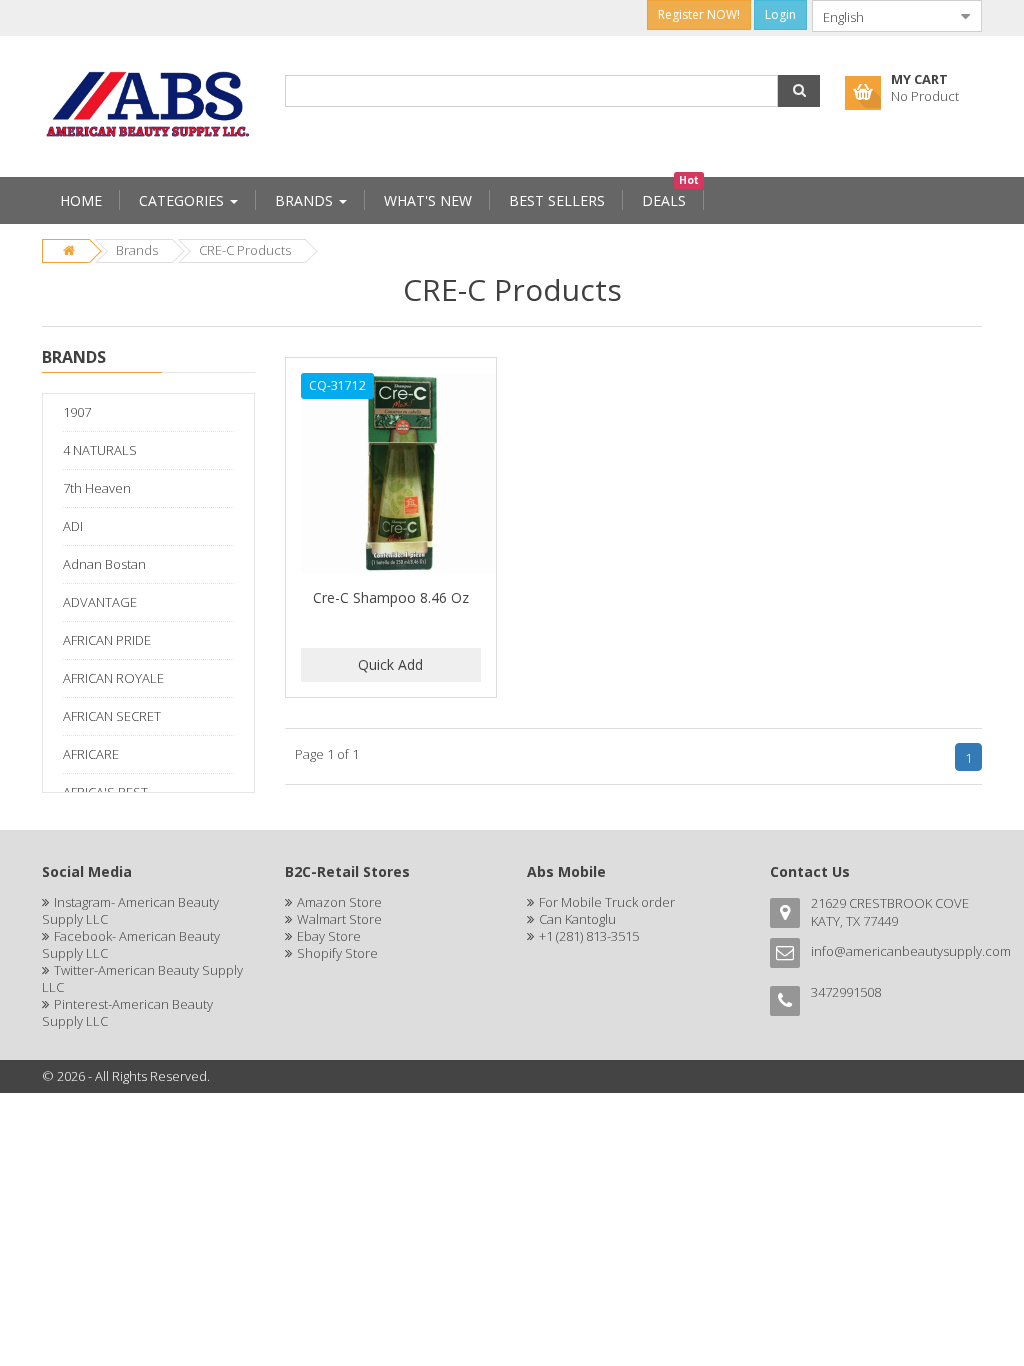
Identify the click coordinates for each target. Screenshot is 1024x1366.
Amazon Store (339, 902)
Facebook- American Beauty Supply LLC (131, 944)
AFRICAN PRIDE (107, 640)
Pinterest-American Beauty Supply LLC (127, 1012)
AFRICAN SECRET (112, 716)
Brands (137, 250)
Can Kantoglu (577, 919)
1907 (77, 412)
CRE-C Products (245, 250)
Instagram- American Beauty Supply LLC (130, 910)
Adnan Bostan (104, 564)
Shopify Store (337, 953)
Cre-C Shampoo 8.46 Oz (391, 597)
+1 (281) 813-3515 (589, 936)
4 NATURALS (100, 450)
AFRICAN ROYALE (113, 678)
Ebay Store (329, 936)
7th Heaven (97, 488)
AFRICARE (91, 754)
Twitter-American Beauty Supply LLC (142, 978)
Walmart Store (339, 919)
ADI (73, 526)
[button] (799, 91)
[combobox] (881, 16)
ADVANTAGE (100, 602)
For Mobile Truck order (607, 902)
